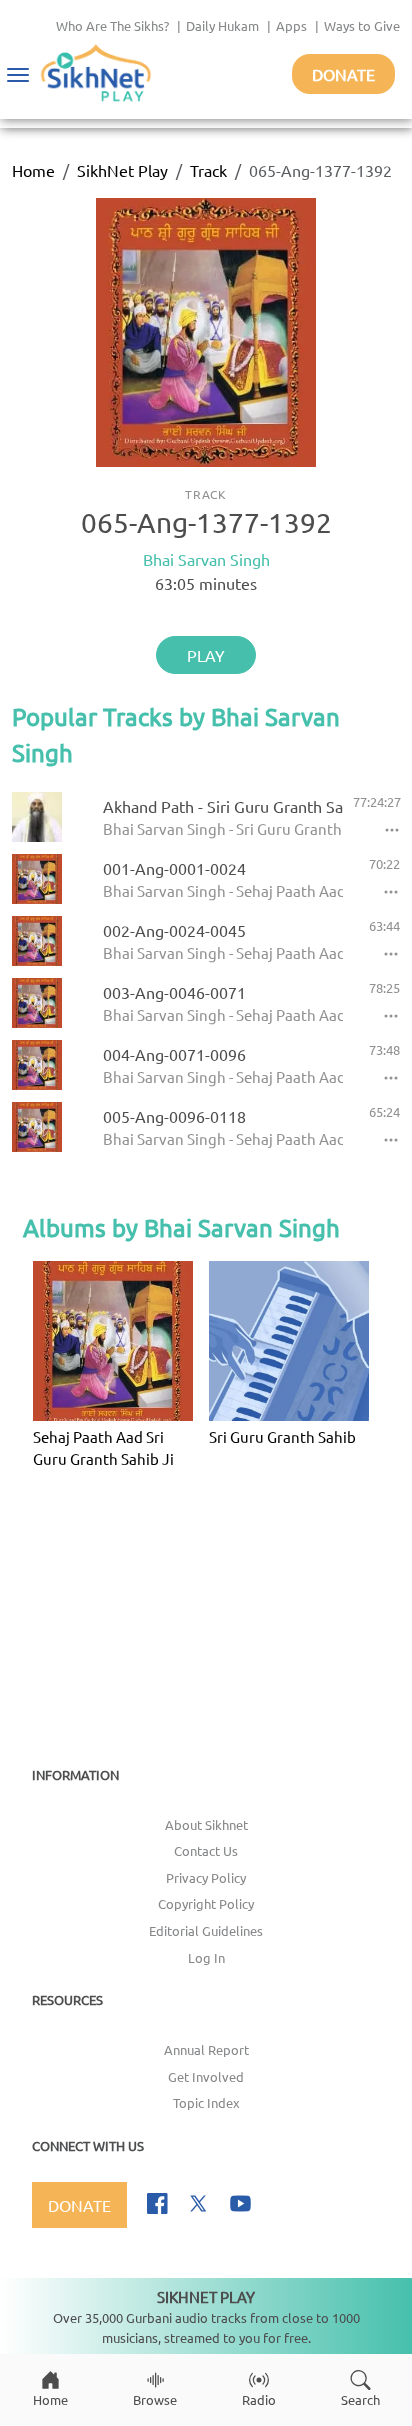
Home (33, 170)
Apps (291, 25)
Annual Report (206, 2049)
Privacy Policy (206, 1877)
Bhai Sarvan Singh (206, 559)
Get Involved (206, 2076)
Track (208, 170)
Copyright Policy (206, 1903)
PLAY (206, 655)
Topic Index (206, 2102)
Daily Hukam (222, 25)
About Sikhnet (206, 1824)
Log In (206, 1957)
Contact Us (206, 1850)
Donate (343, 74)
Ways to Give (362, 25)
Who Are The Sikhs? (112, 25)
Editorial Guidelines (206, 1930)
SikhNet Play (122, 170)
